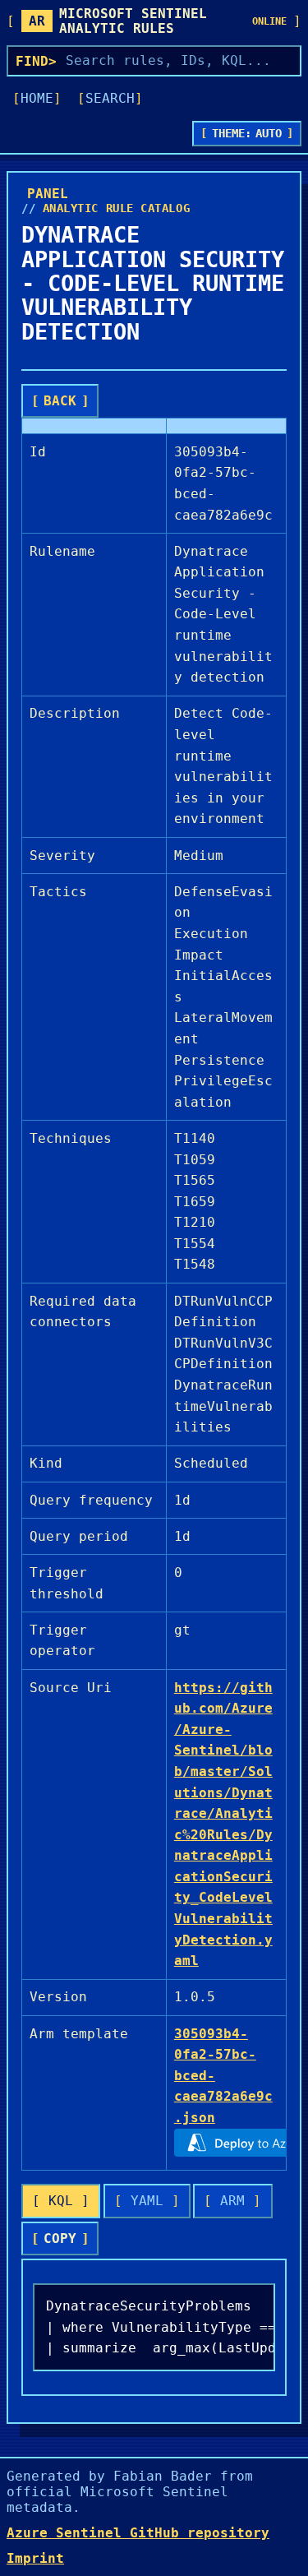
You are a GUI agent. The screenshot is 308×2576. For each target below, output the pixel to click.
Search (110, 98)
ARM (232, 2201)
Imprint (35, 2558)
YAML (147, 2201)
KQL (61, 2201)
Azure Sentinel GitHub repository (138, 2533)
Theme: (247, 133)
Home (37, 98)
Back (60, 401)
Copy (60, 2238)
